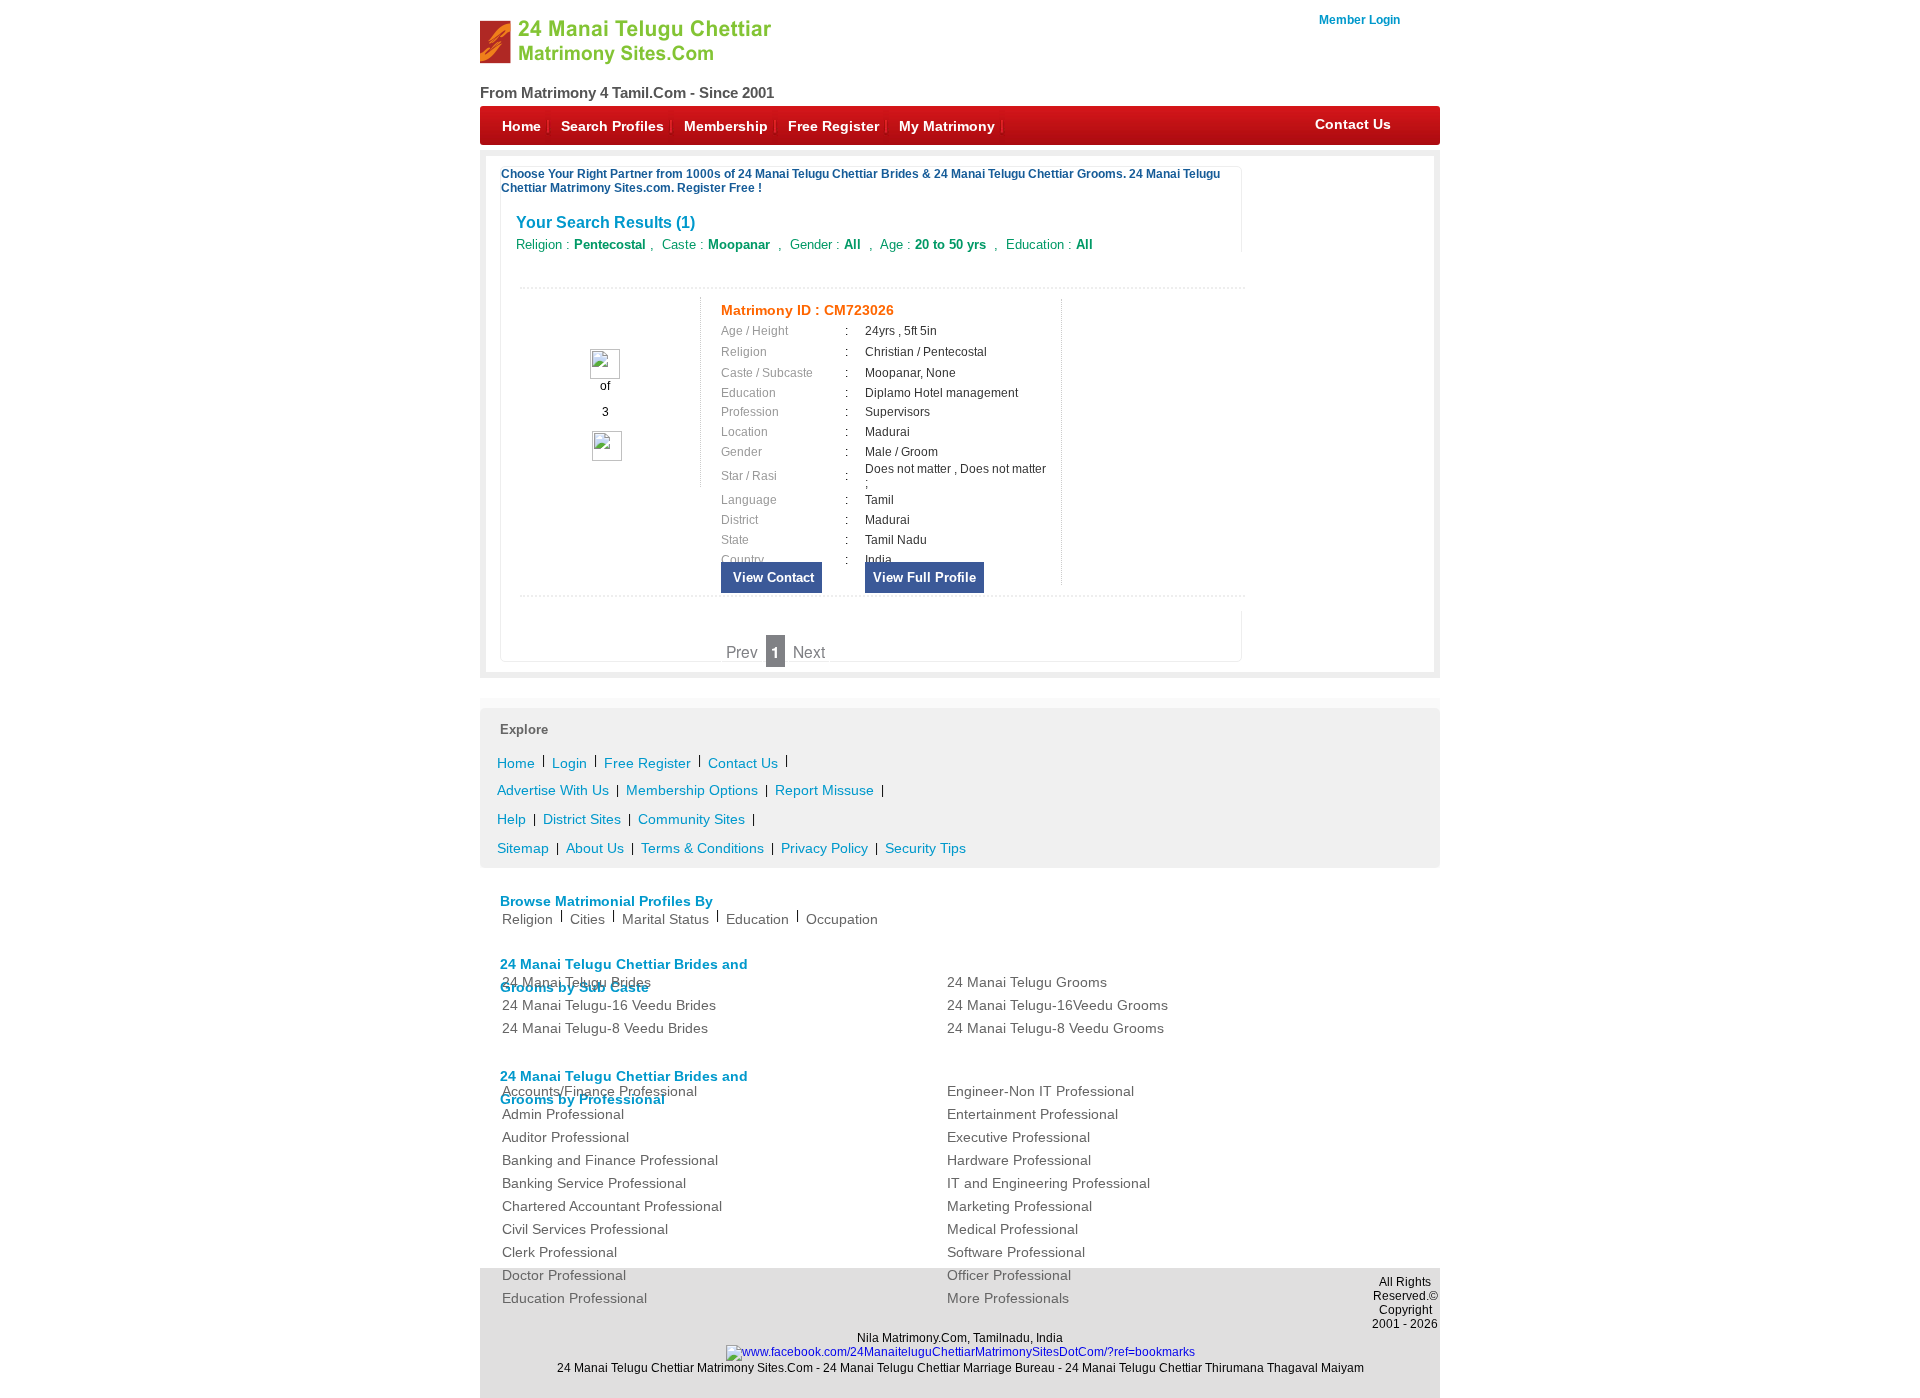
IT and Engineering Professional (1048, 1183)
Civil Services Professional (585, 1229)
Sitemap (523, 848)
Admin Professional (563, 1114)
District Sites (582, 819)
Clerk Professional (559, 1252)
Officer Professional (1009, 1275)
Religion (527, 919)
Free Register (833, 126)
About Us (595, 848)
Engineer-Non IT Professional (1040, 1091)
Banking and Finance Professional (610, 1160)
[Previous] (605, 375)
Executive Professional (1018, 1137)
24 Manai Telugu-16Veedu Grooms (1057, 1005)
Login (569, 763)
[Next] (605, 457)
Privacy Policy (824, 848)
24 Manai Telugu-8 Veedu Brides (605, 1028)
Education (757, 919)
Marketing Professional (1019, 1206)
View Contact (771, 577)
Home (521, 126)
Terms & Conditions (702, 848)
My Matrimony (947, 126)
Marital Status (665, 919)
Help (511, 819)
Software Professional (1016, 1252)
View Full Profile (924, 577)
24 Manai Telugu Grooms (1027, 982)
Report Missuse (824, 790)
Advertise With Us (553, 790)
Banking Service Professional (594, 1183)
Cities (587, 919)
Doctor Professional (564, 1275)
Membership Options (692, 790)
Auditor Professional (565, 1137)
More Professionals (1008, 1298)
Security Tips (925, 848)
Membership (726, 126)
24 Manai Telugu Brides (576, 982)
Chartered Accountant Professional (612, 1206)
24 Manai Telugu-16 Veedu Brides (609, 1005)
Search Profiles (612, 126)
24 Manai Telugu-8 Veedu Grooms (1055, 1028)
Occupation (842, 919)
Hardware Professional (1019, 1160)
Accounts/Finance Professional (599, 1091)
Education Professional (574, 1298)
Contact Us (1353, 124)
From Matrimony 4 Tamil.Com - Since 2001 (627, 92)
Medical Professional (1012, 1229)
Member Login (1359, 20)
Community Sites (691, 819)
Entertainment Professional (1032, 1114)
